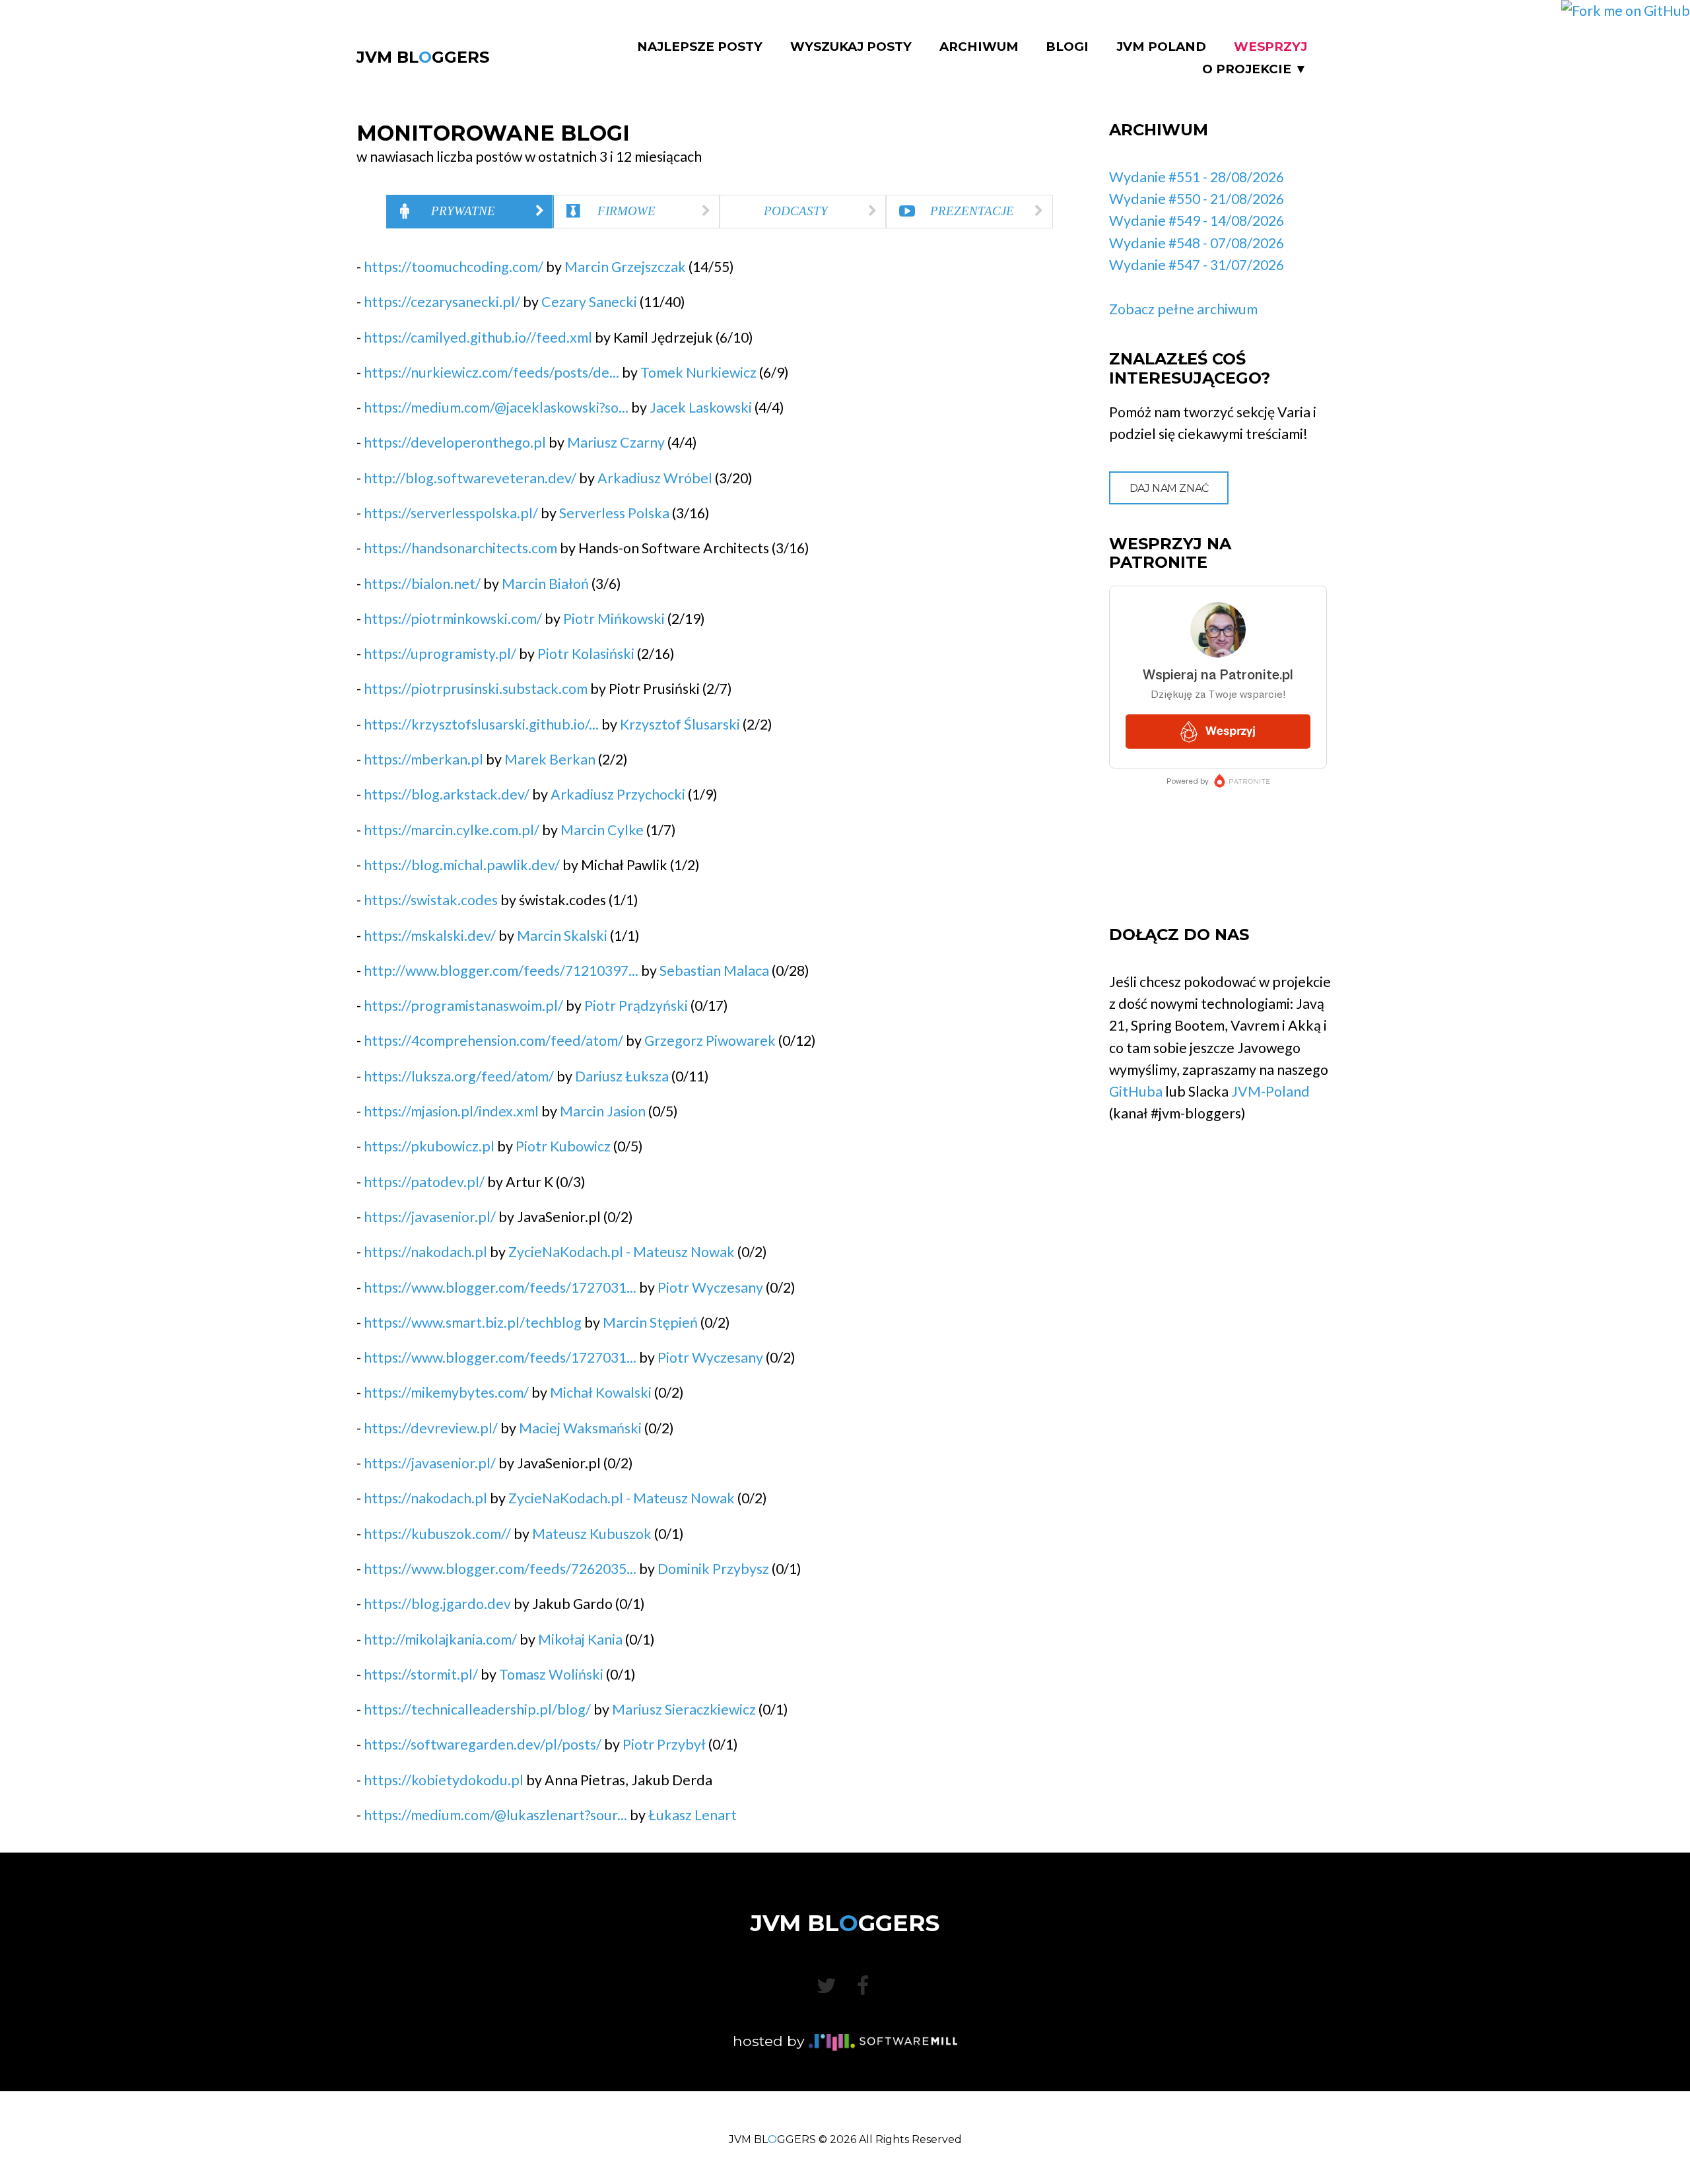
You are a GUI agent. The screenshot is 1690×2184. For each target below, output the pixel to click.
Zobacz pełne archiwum (1183, 309)
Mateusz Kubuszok (592, 1534)
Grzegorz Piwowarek (710, 1041)
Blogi (1067, 47)
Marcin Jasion (603, 1111)
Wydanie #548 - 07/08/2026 (1197, 243)
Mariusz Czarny (616, 442)
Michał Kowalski (601, 1392)
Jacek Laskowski (701, 407)
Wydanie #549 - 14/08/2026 (1197, 221)
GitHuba (1136, 1091)
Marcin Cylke (602, 830)
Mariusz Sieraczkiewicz (684, 1709)
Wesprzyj (1270, 47)
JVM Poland (1161, 47)
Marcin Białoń (545, 584)
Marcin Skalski (562, 936)
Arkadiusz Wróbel (655, 478)
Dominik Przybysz (713, 1569)
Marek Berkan (550, 759)
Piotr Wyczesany (710, 1287)
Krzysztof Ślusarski (680, 724)
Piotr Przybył (664, 1744)
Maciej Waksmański (580, 1428)
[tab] (470, 212)
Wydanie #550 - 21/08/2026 (1197, 199)
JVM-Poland (1270, 1091)
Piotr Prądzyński (636, 1006)
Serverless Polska (614, 513)
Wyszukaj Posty (851, 47)
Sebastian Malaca (714, 971)
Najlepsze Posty (700, 47)
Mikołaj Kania (580, 1639)
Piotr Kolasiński (586, 654)
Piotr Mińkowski (614, 619)
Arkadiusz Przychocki (618, 794)
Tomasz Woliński (551, 1674)
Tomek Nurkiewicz (698, 372)
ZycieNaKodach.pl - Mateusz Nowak (622, 1252)
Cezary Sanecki (589, 302)
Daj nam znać (1169, 488)
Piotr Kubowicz (563, 1146)
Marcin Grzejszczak (625, 267)
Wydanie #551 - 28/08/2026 (1197, 177)
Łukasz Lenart (693, 1815)
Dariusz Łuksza (622, 1076)
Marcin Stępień (650, 1322)
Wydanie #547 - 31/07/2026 (1197, 265)
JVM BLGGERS (423, 57)
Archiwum (979, 47)
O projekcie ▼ (1255, 69)
